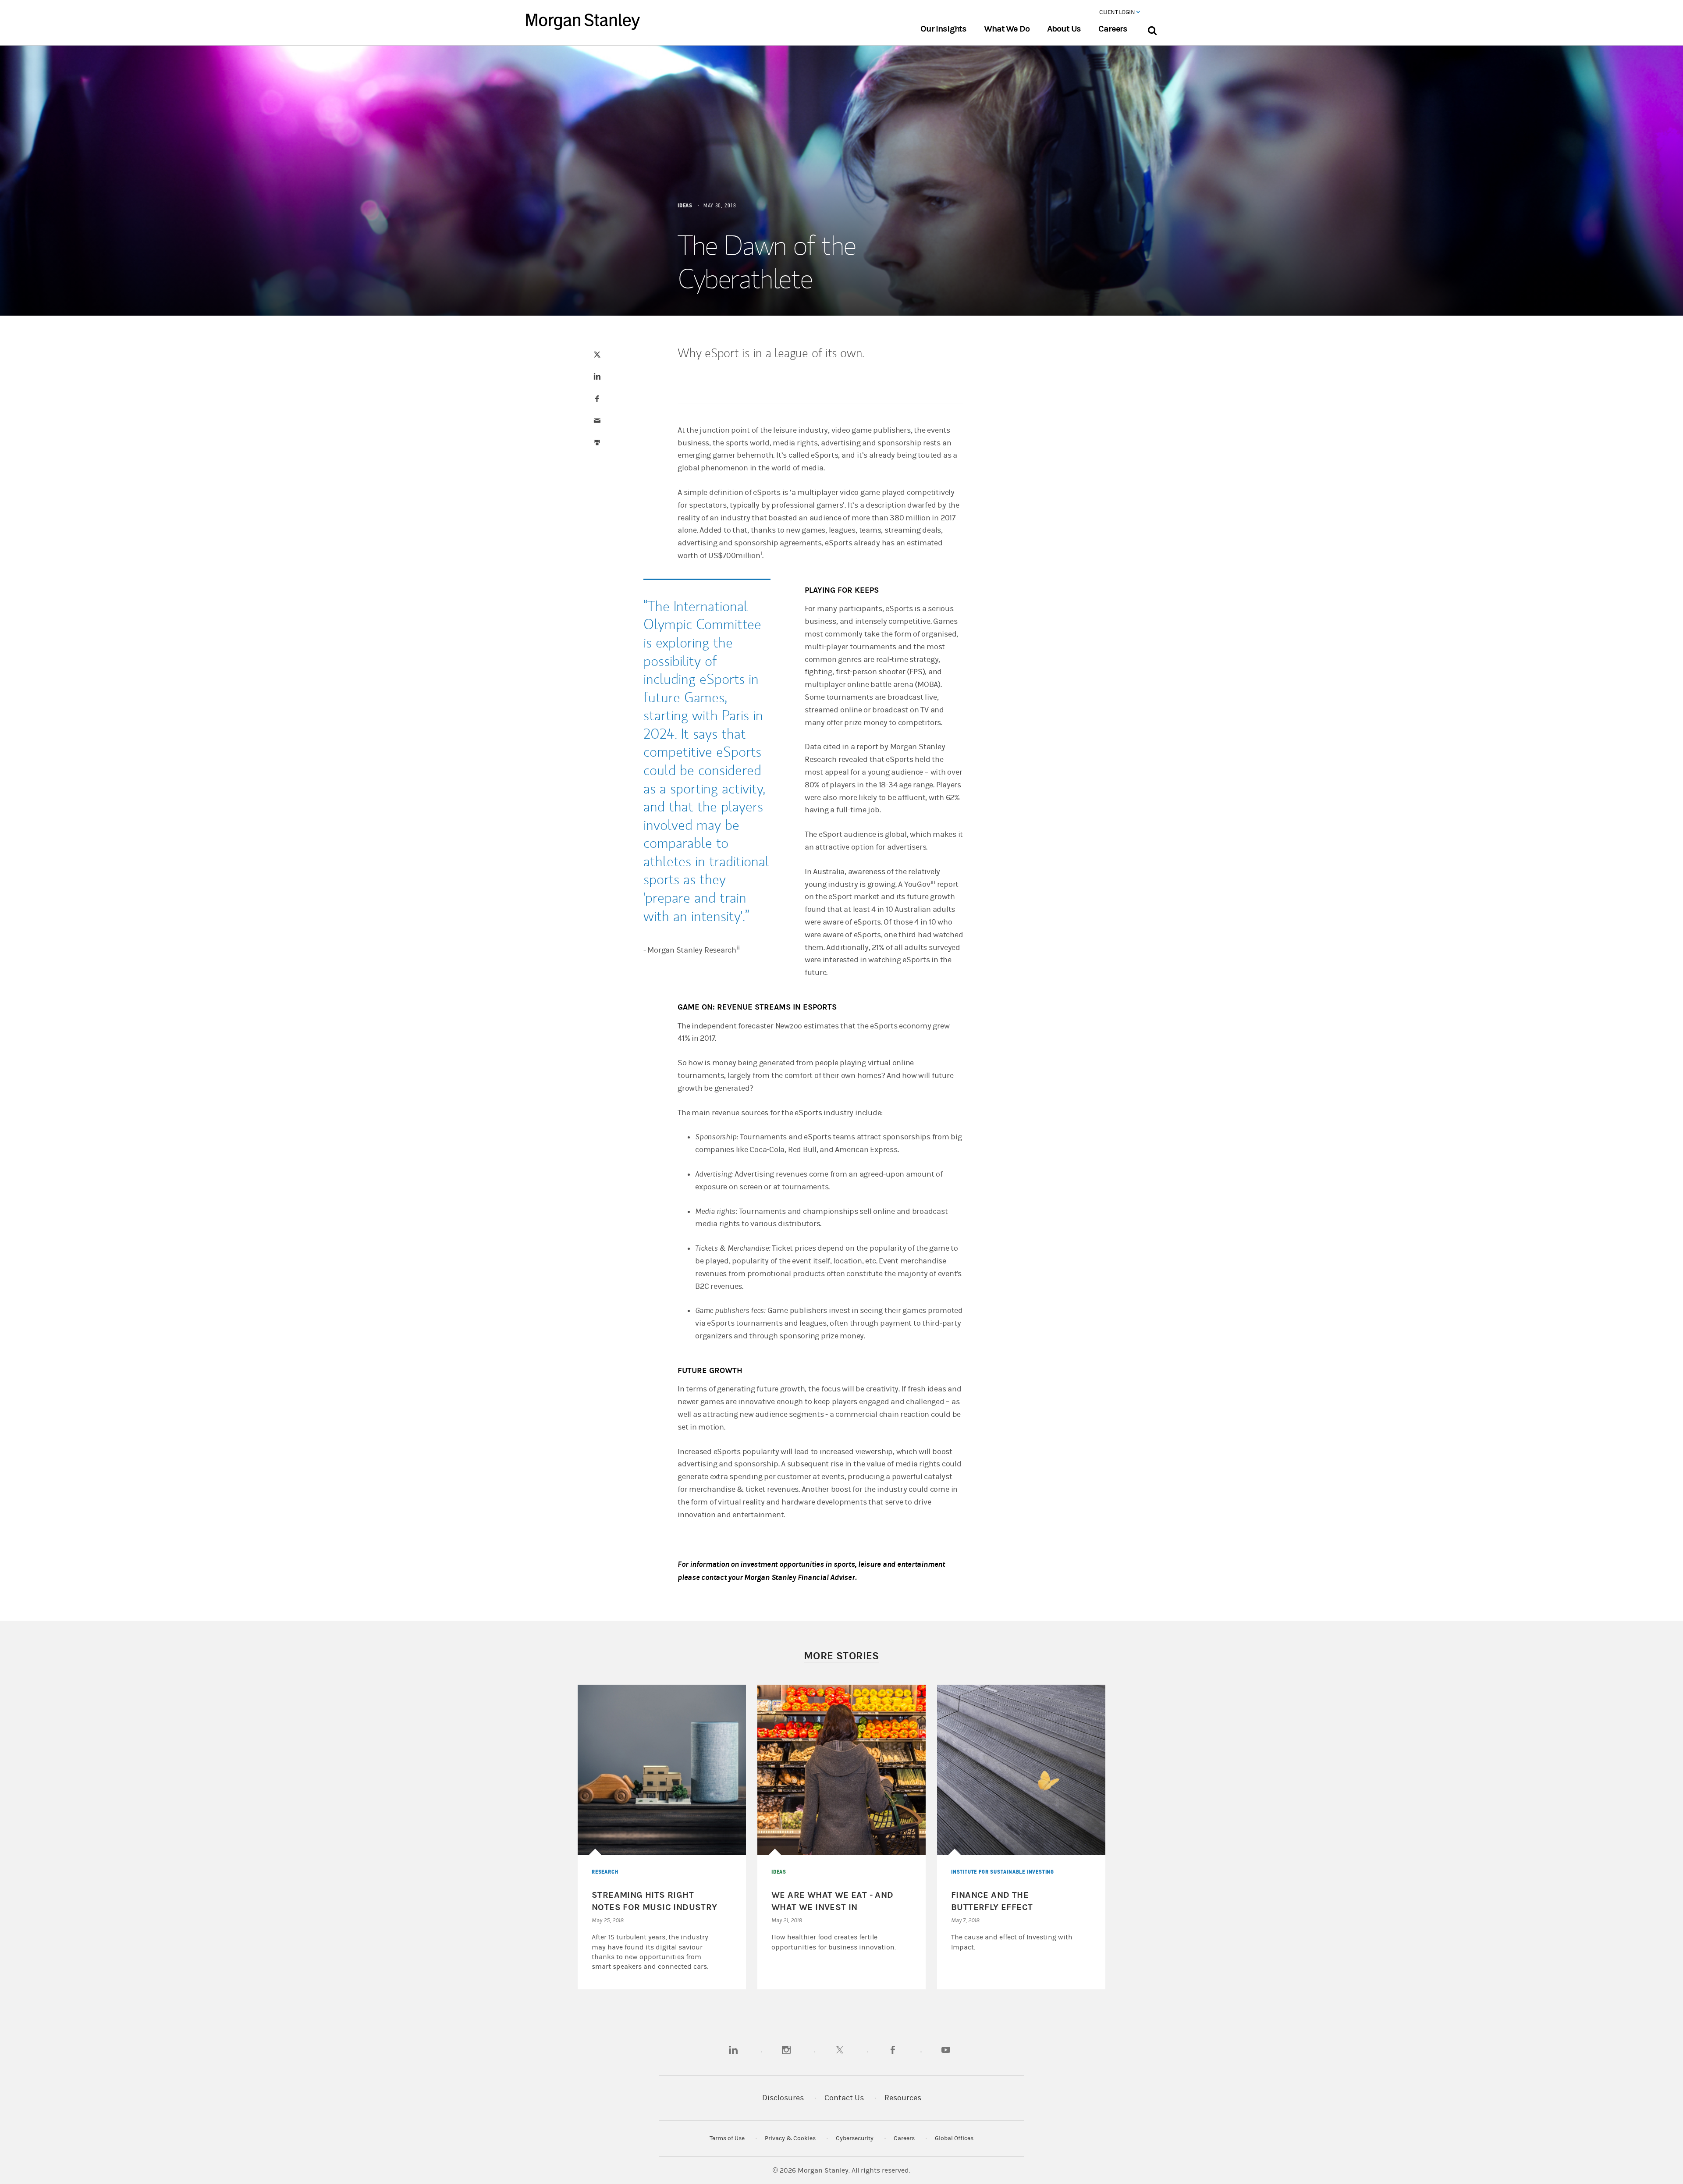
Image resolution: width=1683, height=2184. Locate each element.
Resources (903, 2098)
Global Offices (954, 2138)
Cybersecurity (855, 2138)
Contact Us (844, 2098)
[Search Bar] (1152, 29)
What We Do (1007, 29)
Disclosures (783, 2098)
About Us (1064, 29)
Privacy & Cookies (790, 2138)
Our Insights (943, 29)
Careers (1113, 29)
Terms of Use (727, 2138)
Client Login (1118, 12)
